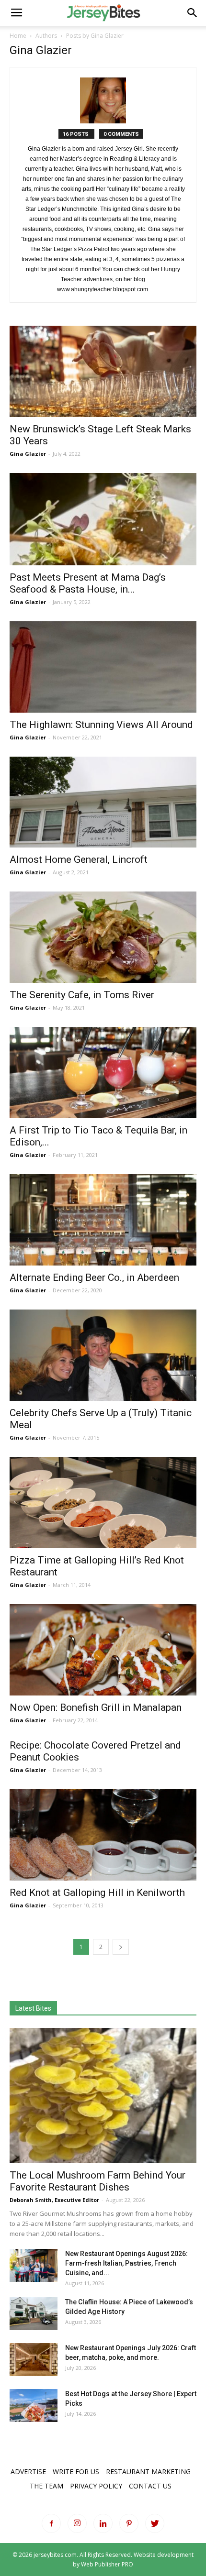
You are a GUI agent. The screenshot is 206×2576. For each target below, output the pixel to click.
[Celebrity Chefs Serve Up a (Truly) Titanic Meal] (103, 1355)
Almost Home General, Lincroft (79, 859)
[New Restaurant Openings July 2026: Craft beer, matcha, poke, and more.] (34, 2360)
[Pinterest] (129, 2523)
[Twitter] (155, 2523)
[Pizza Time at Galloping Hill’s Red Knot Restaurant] (103, 1503)
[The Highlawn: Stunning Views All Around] (103, 667)
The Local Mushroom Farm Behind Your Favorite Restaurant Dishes (97, 2181)
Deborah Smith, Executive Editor (54, 2200)
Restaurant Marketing (148, 2471)
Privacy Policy (96, 2486)
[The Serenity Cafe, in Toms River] (103, 937)
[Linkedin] (103, 2523)
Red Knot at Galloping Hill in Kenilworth (97, 1893)
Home (18, 36)
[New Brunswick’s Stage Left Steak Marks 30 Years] (103, 371)
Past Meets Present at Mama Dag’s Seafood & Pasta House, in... (88, 583)
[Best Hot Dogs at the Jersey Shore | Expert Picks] (34, 2405)
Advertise (28, 2471)
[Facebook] (51, 2523)
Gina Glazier (28, 454)
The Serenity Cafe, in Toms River (82, 995)
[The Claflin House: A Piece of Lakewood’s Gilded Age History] (34, 2314)
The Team (46, 2486)
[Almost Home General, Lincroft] (103, 802)
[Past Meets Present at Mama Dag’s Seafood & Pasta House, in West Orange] (103, 519)
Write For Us (76, 2471)
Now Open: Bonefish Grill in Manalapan (96, 1707)
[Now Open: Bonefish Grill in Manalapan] (103, 1650)
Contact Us (150, 2486)
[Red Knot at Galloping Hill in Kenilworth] (103, 1835)
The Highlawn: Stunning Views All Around (101, 725)
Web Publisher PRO (107, 2564)
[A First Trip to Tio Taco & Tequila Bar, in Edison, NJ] (103, 1073)
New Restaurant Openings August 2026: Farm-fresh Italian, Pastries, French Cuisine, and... (126, 2263)
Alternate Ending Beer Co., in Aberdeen (94, 1277)
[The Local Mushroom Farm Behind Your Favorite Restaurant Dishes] (103, 2096)
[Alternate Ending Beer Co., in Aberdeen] (103, 1220)
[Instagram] (77, 2523)
